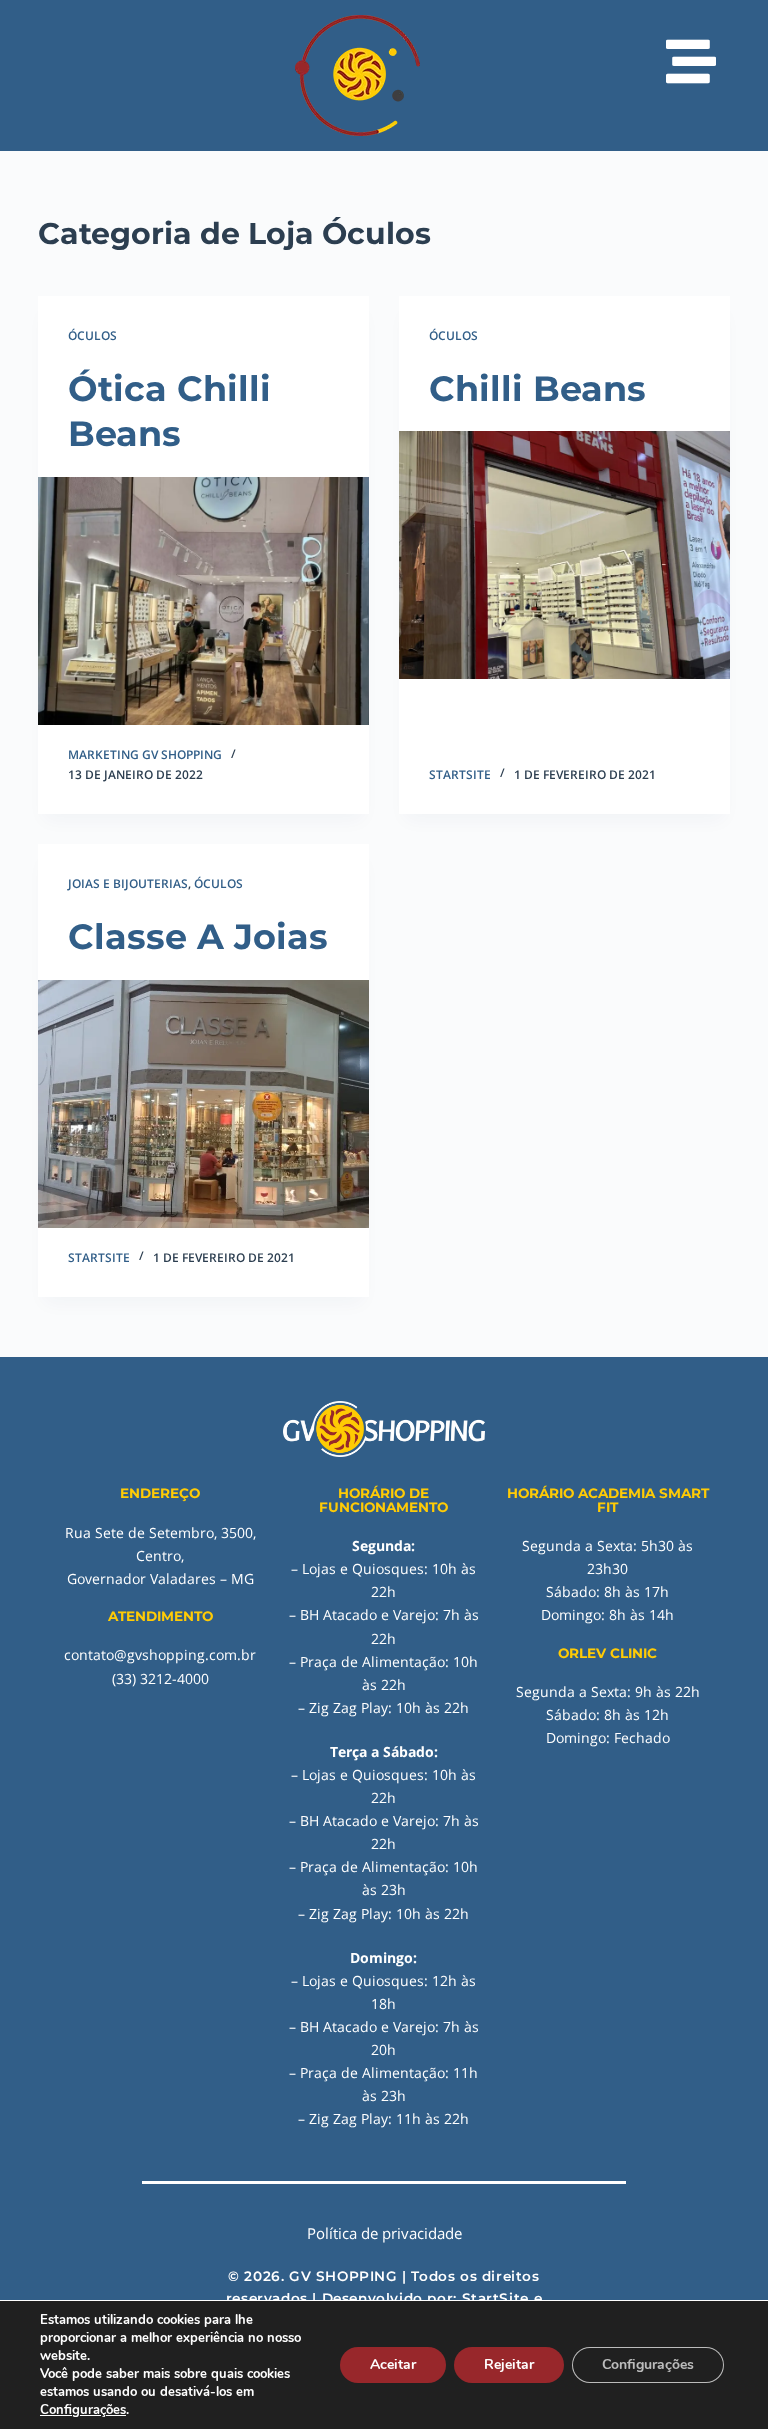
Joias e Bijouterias (128, 883)
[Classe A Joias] (203, 1104)
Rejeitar (509, 2364)
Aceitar (393, 2364)
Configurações (83, 2410)
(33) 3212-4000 (160, 1678)
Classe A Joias (198, 936)
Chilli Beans (537, 388)
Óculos (92, 335)
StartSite (495, 2298)
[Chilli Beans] (564, 555)
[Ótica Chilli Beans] (203, 601)
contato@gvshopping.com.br (160, 1654)
